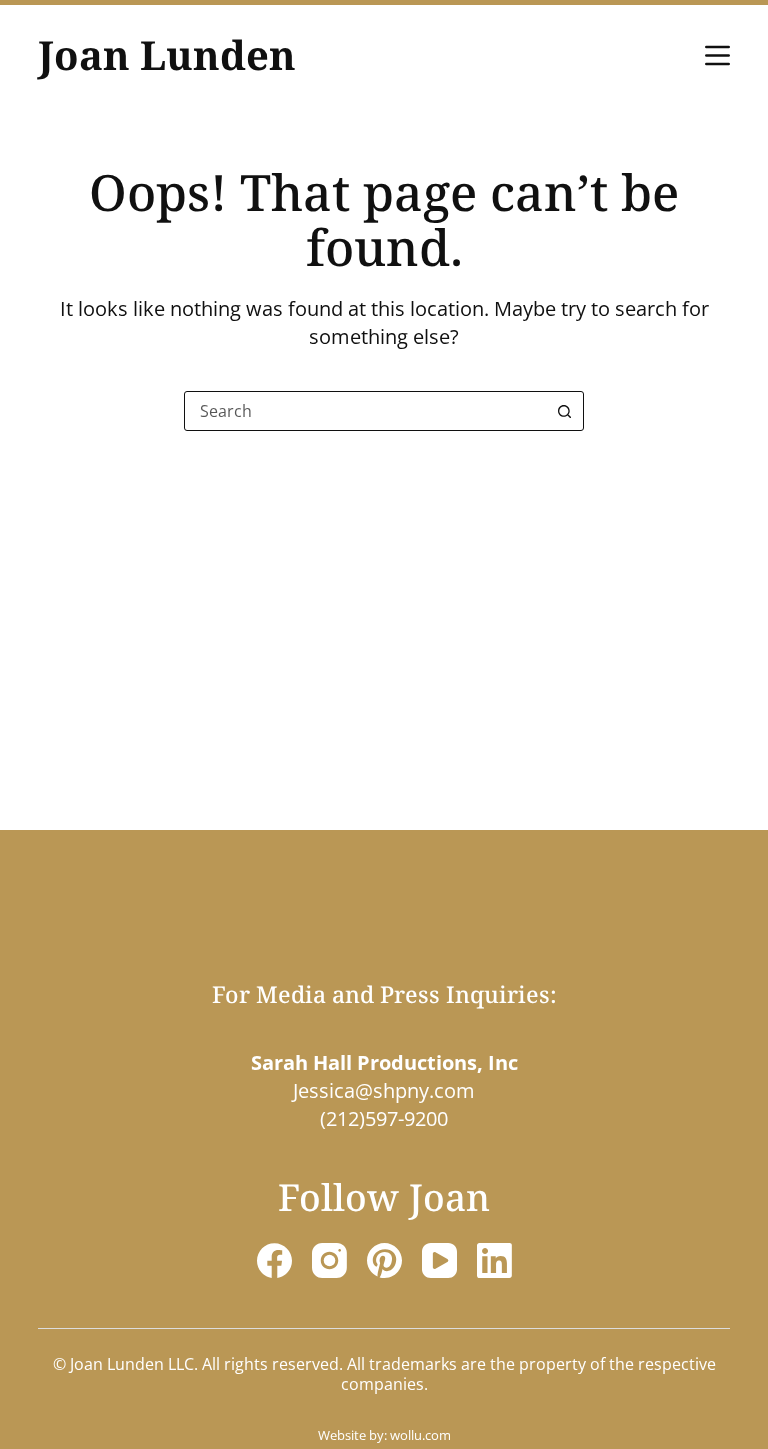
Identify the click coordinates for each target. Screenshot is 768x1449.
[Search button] (564, 411)
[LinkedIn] (494, 1260)
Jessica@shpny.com (384, 1090)
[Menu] (717, 55)
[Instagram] (329, 1260)
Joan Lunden (167, 54)
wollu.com (420, 1435)
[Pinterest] (384, 1260)
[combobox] (365, 411)
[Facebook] (274, 1260)
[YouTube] (439, 1260)
